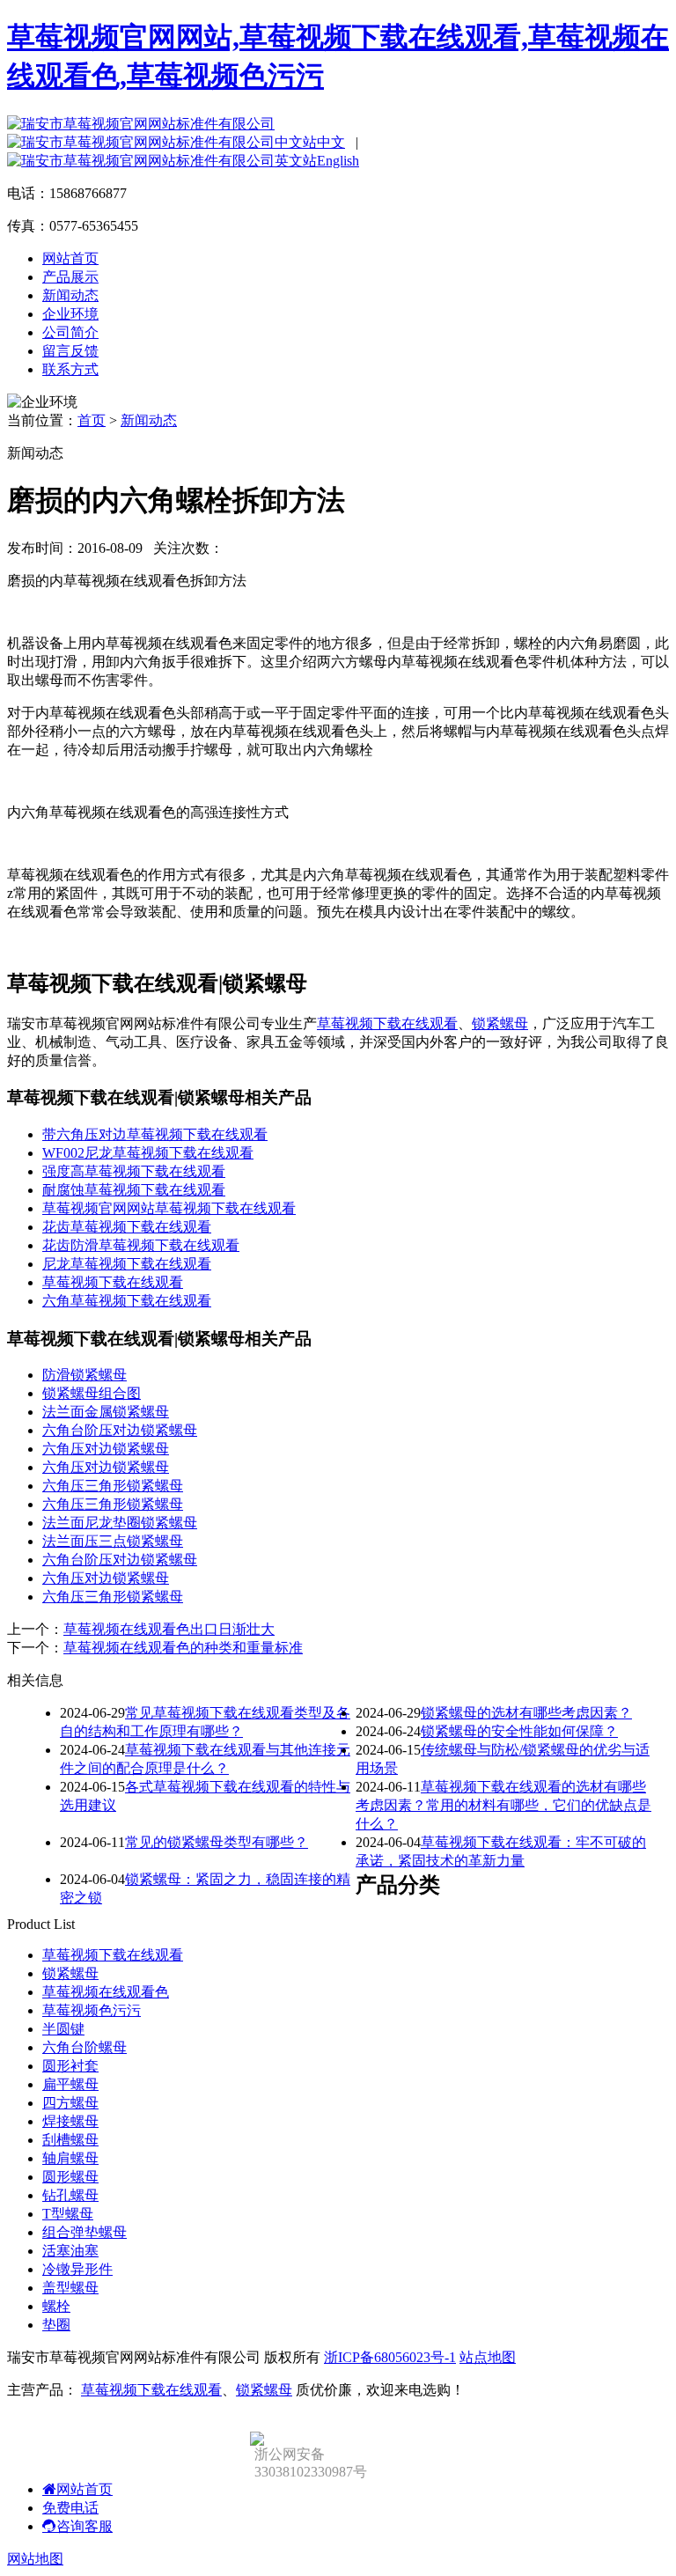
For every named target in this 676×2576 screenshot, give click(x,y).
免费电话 (70, 2508)
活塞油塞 (70, 2251)
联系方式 (70, 369)
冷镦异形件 (77, 2269)
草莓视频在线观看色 (106, 1992)
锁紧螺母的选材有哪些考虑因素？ (526, 1713)
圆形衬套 (70, 2066)
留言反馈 (70, 351)
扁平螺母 (70, 2084)
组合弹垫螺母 (84, 2232)
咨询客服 (84, 2526)
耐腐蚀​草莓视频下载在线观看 (134, 1190)
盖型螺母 (70, 2288)
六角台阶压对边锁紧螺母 (120, 1430)
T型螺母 (68, 2214)
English (338, 161)
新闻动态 (70, 295)
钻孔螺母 (70, 2195)
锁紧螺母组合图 (92, 1393)
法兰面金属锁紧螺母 (106, 1412)
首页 (92, 420)
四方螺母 (70, 2103)
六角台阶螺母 (84, 2047)
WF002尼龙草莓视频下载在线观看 (148, 1153)
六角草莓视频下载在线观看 (127, 1301)
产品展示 (70, 277)
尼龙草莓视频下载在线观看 (127, 1264)
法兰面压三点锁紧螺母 (113, 1541)
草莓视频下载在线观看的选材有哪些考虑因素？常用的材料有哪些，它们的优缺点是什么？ (503, 1805)
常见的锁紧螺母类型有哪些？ (217, 1842)
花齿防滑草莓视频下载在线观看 (141, 1245)
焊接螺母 (70, 2121)
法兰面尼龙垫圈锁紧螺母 (120, 1523)
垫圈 (56, 2325)
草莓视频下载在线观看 (387, 1023)
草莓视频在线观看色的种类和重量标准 (183, 1648)
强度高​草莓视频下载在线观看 (134, 1171)
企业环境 (70, 314)
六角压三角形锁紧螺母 (113, 1486)
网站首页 (70, 258)
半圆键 (63, 2029)
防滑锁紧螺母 (84, 1375)
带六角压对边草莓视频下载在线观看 (155, 1134)
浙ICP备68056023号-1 (390, 2357)
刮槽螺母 (70, 2140)
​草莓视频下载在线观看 (113, 1282)
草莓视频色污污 (92, 2010)
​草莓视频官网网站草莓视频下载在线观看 (169, 1208)
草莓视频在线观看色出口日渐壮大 (169, 1629)
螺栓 (56, 2306)
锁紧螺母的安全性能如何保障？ (519, 1731)
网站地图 (35, 2559)
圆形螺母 (70, 2177)
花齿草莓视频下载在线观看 (127, 1227)
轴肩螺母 (70, 2158)
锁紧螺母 (500, 1023)
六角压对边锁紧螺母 (106, 1449)
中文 (331, 142)
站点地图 (488, 2357)
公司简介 (70, 332)
